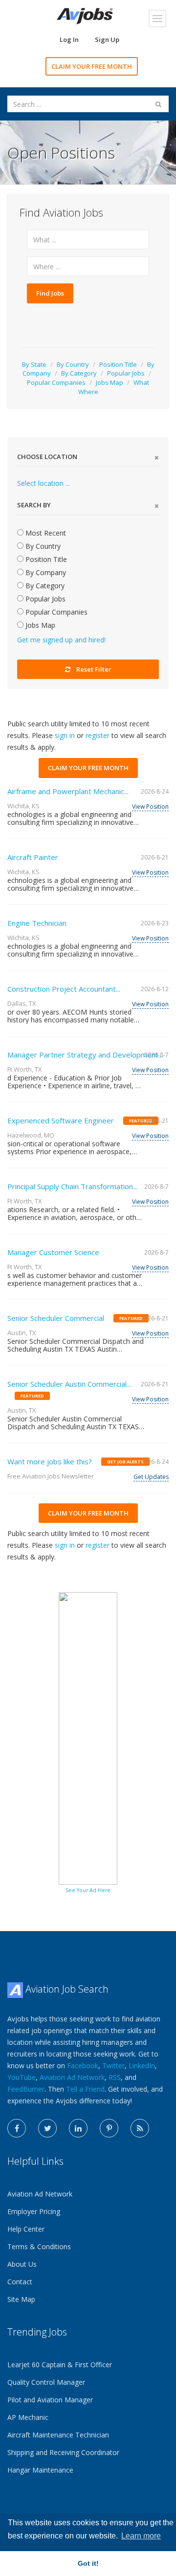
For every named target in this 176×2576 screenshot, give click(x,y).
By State (34, 364)
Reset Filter (94, 669)
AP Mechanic (28, 2417)
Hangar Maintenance (40, 2470)
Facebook (83, 2066)
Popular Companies (56, 382)
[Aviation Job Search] (85, 15)
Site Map (21, 2299)
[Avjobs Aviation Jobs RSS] (140, 2128)
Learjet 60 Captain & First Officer (60, 2365)
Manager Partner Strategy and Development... (85, 1055)
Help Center (26, 2229)
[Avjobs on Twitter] (47, 2128)
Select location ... (44, 483)
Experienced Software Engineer (61, 1120)
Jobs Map (110, 382)
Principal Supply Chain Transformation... (72, 1186)
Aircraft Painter (33, 857)
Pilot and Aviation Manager (50, 2400)
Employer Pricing (34, 2211)
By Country (73, 364)
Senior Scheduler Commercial (56, 1318)
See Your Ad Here (88, 1890)
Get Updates (151, 1477)
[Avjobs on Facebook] (17, 2128)
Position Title (118, 364)
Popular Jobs (126, 373)
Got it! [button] (88, 2563)
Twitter (113, 2066)
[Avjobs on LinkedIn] (78, 2128)
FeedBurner (26, 2089)
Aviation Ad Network (72, 2077)
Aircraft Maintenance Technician (58, 2435)
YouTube (22, 2077)
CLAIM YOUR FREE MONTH (92, 66)
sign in (65, 735)
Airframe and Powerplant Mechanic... (68, 791)
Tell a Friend (85, 2089)
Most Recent (45, 533)
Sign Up (107, 40)
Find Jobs (50, 293)
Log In (69, 40)
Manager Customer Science (53, 1252)
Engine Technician (37, 923)
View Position (150, 807)
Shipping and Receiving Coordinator (63, 2452)
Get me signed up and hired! (61, 640)
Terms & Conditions (39, 2247)
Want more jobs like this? (50, 1461)
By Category (79, 373)
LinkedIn (142, 2066)
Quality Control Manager (46, 2382)
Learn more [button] (141, 2536)
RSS (115, 2077)
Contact (20, 2282)
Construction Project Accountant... (64, 989)
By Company (45, 572)
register (98, 735)
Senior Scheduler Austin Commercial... (69, 1384)
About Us (22, 2264)
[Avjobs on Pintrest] (109, 2128)
